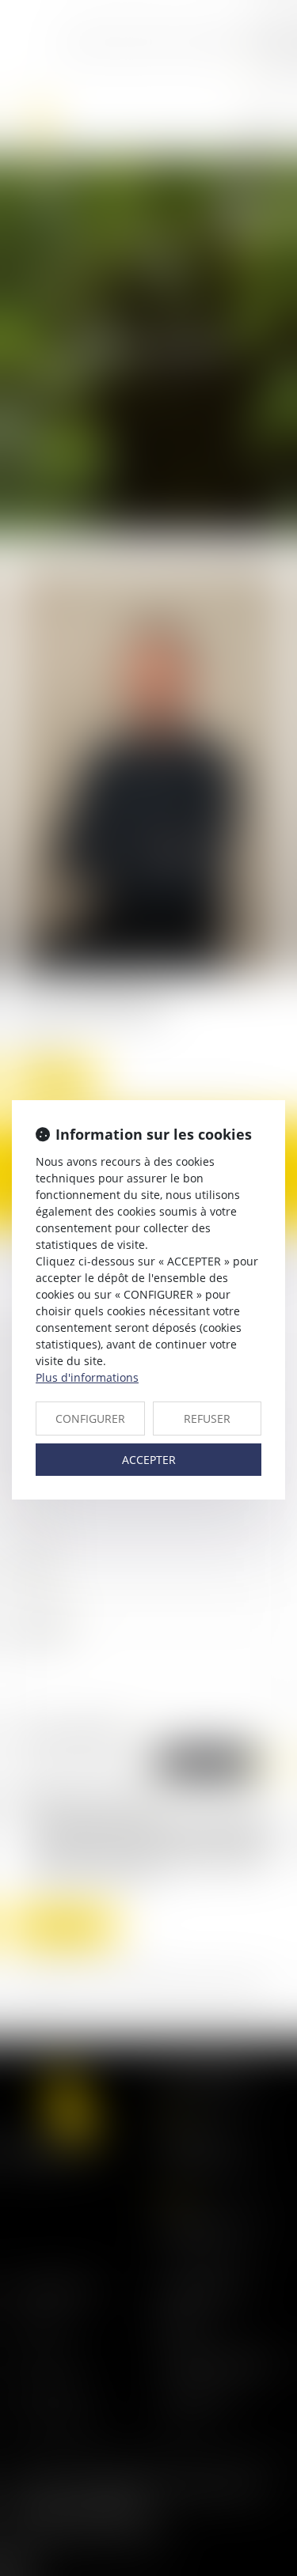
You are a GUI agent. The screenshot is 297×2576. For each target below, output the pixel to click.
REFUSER (207, 1419)
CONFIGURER (90, 1419)
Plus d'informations (87, 1377)
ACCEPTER (149, 1460)
